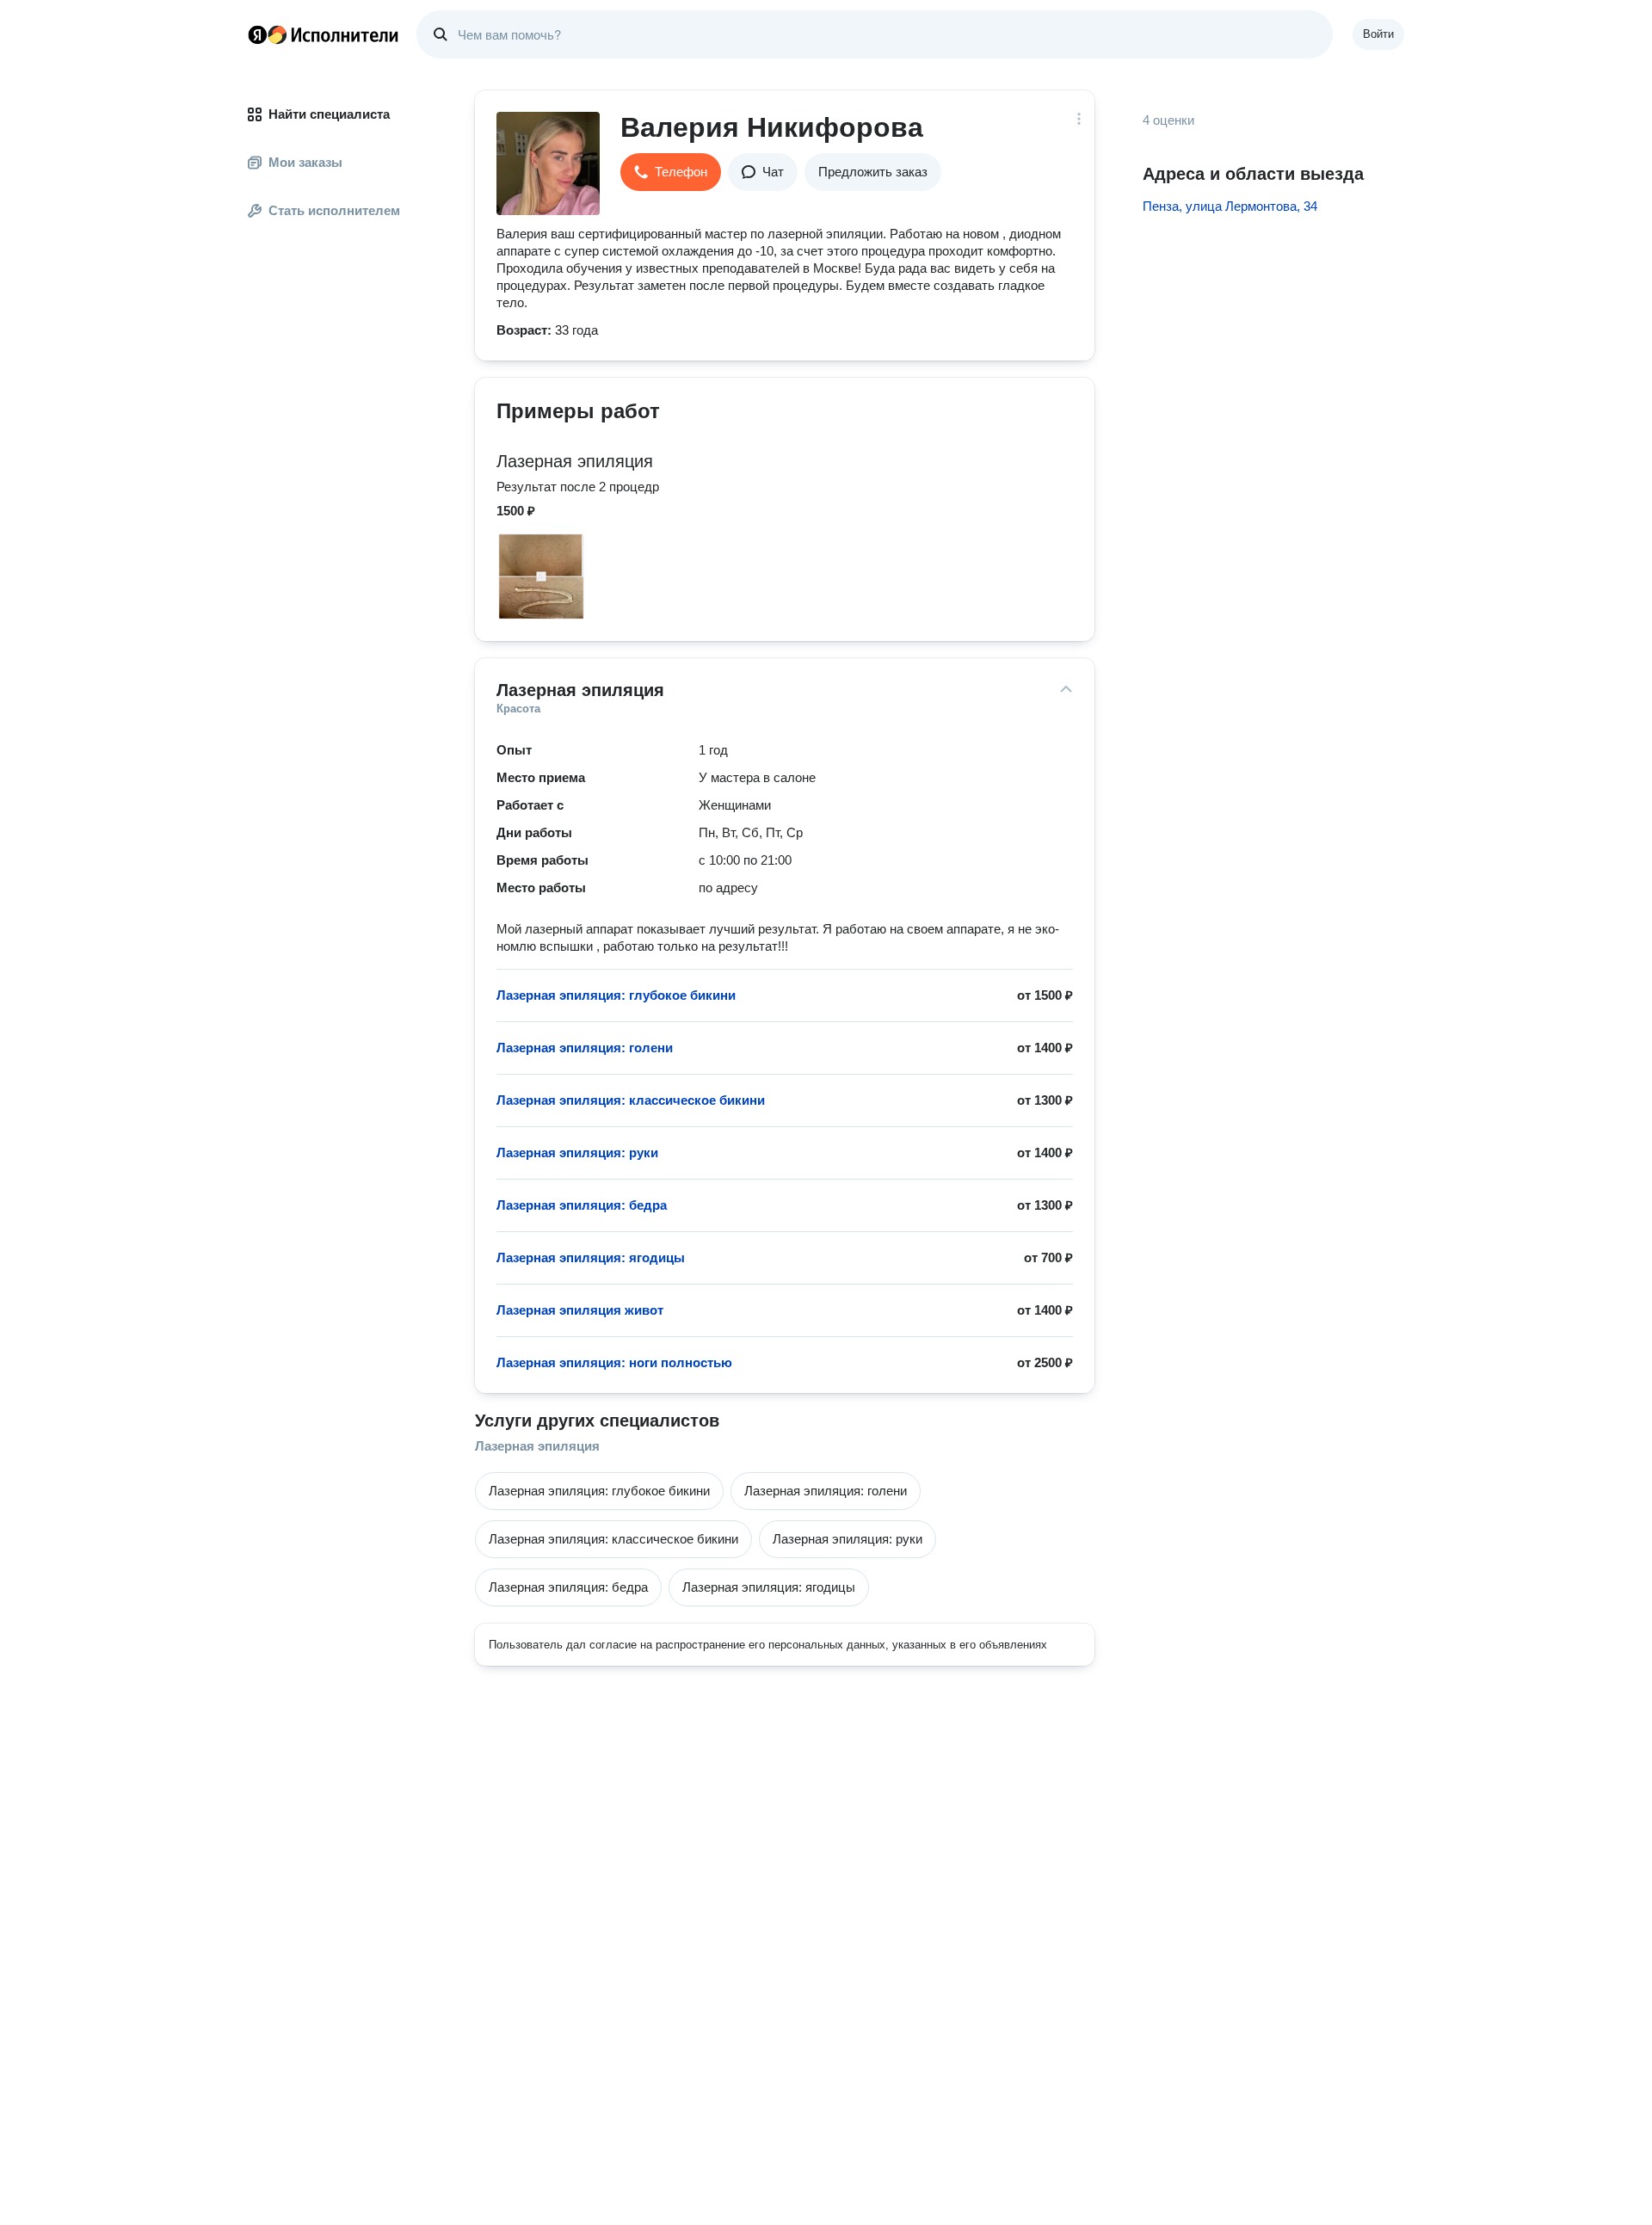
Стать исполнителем (334, 210)
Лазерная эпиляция (537, 1446)
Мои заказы (305, 162)
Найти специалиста (329, 114)
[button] (671, 172)
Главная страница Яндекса (257, 34)
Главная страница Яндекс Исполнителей (324, 34)
